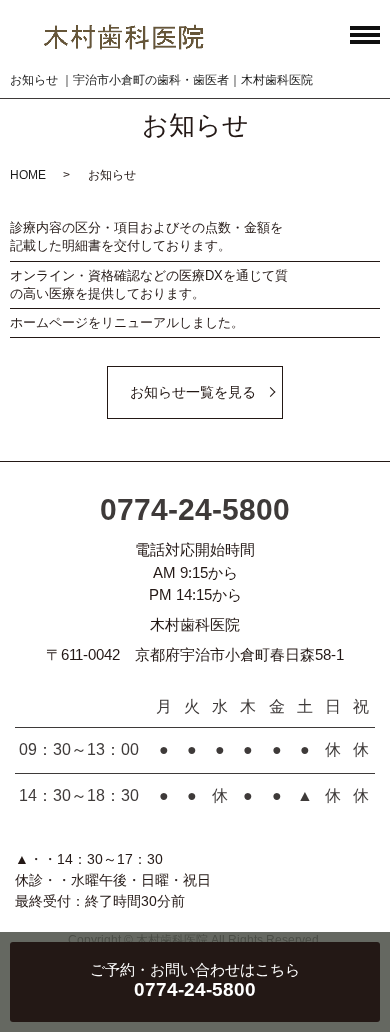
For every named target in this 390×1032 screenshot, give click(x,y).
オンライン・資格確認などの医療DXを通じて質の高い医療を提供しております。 (149, 284)
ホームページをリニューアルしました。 (127, 322)
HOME (28, 175)
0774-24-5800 (195, 509)
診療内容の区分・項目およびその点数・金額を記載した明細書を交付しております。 (146, 236)
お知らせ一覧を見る (193, 392)
